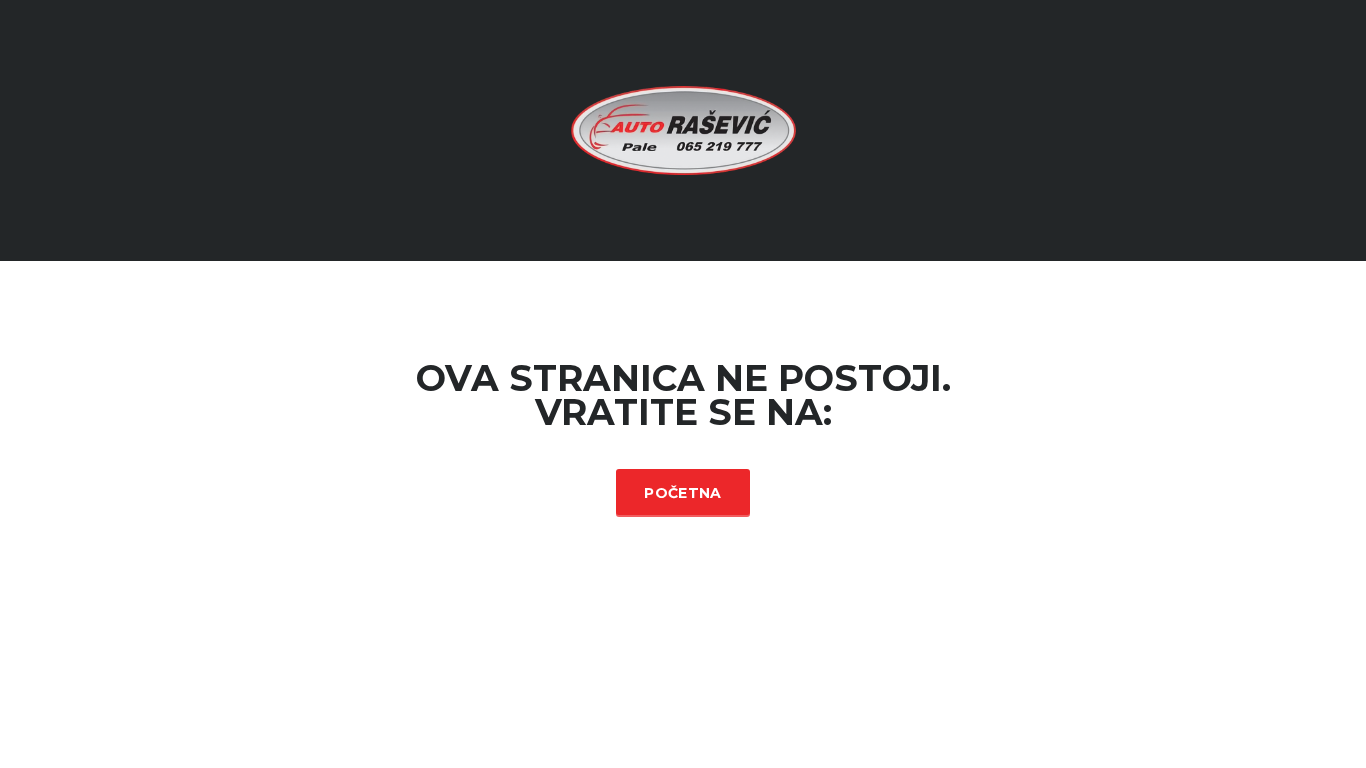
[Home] (683, 129)
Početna (682, 493)
